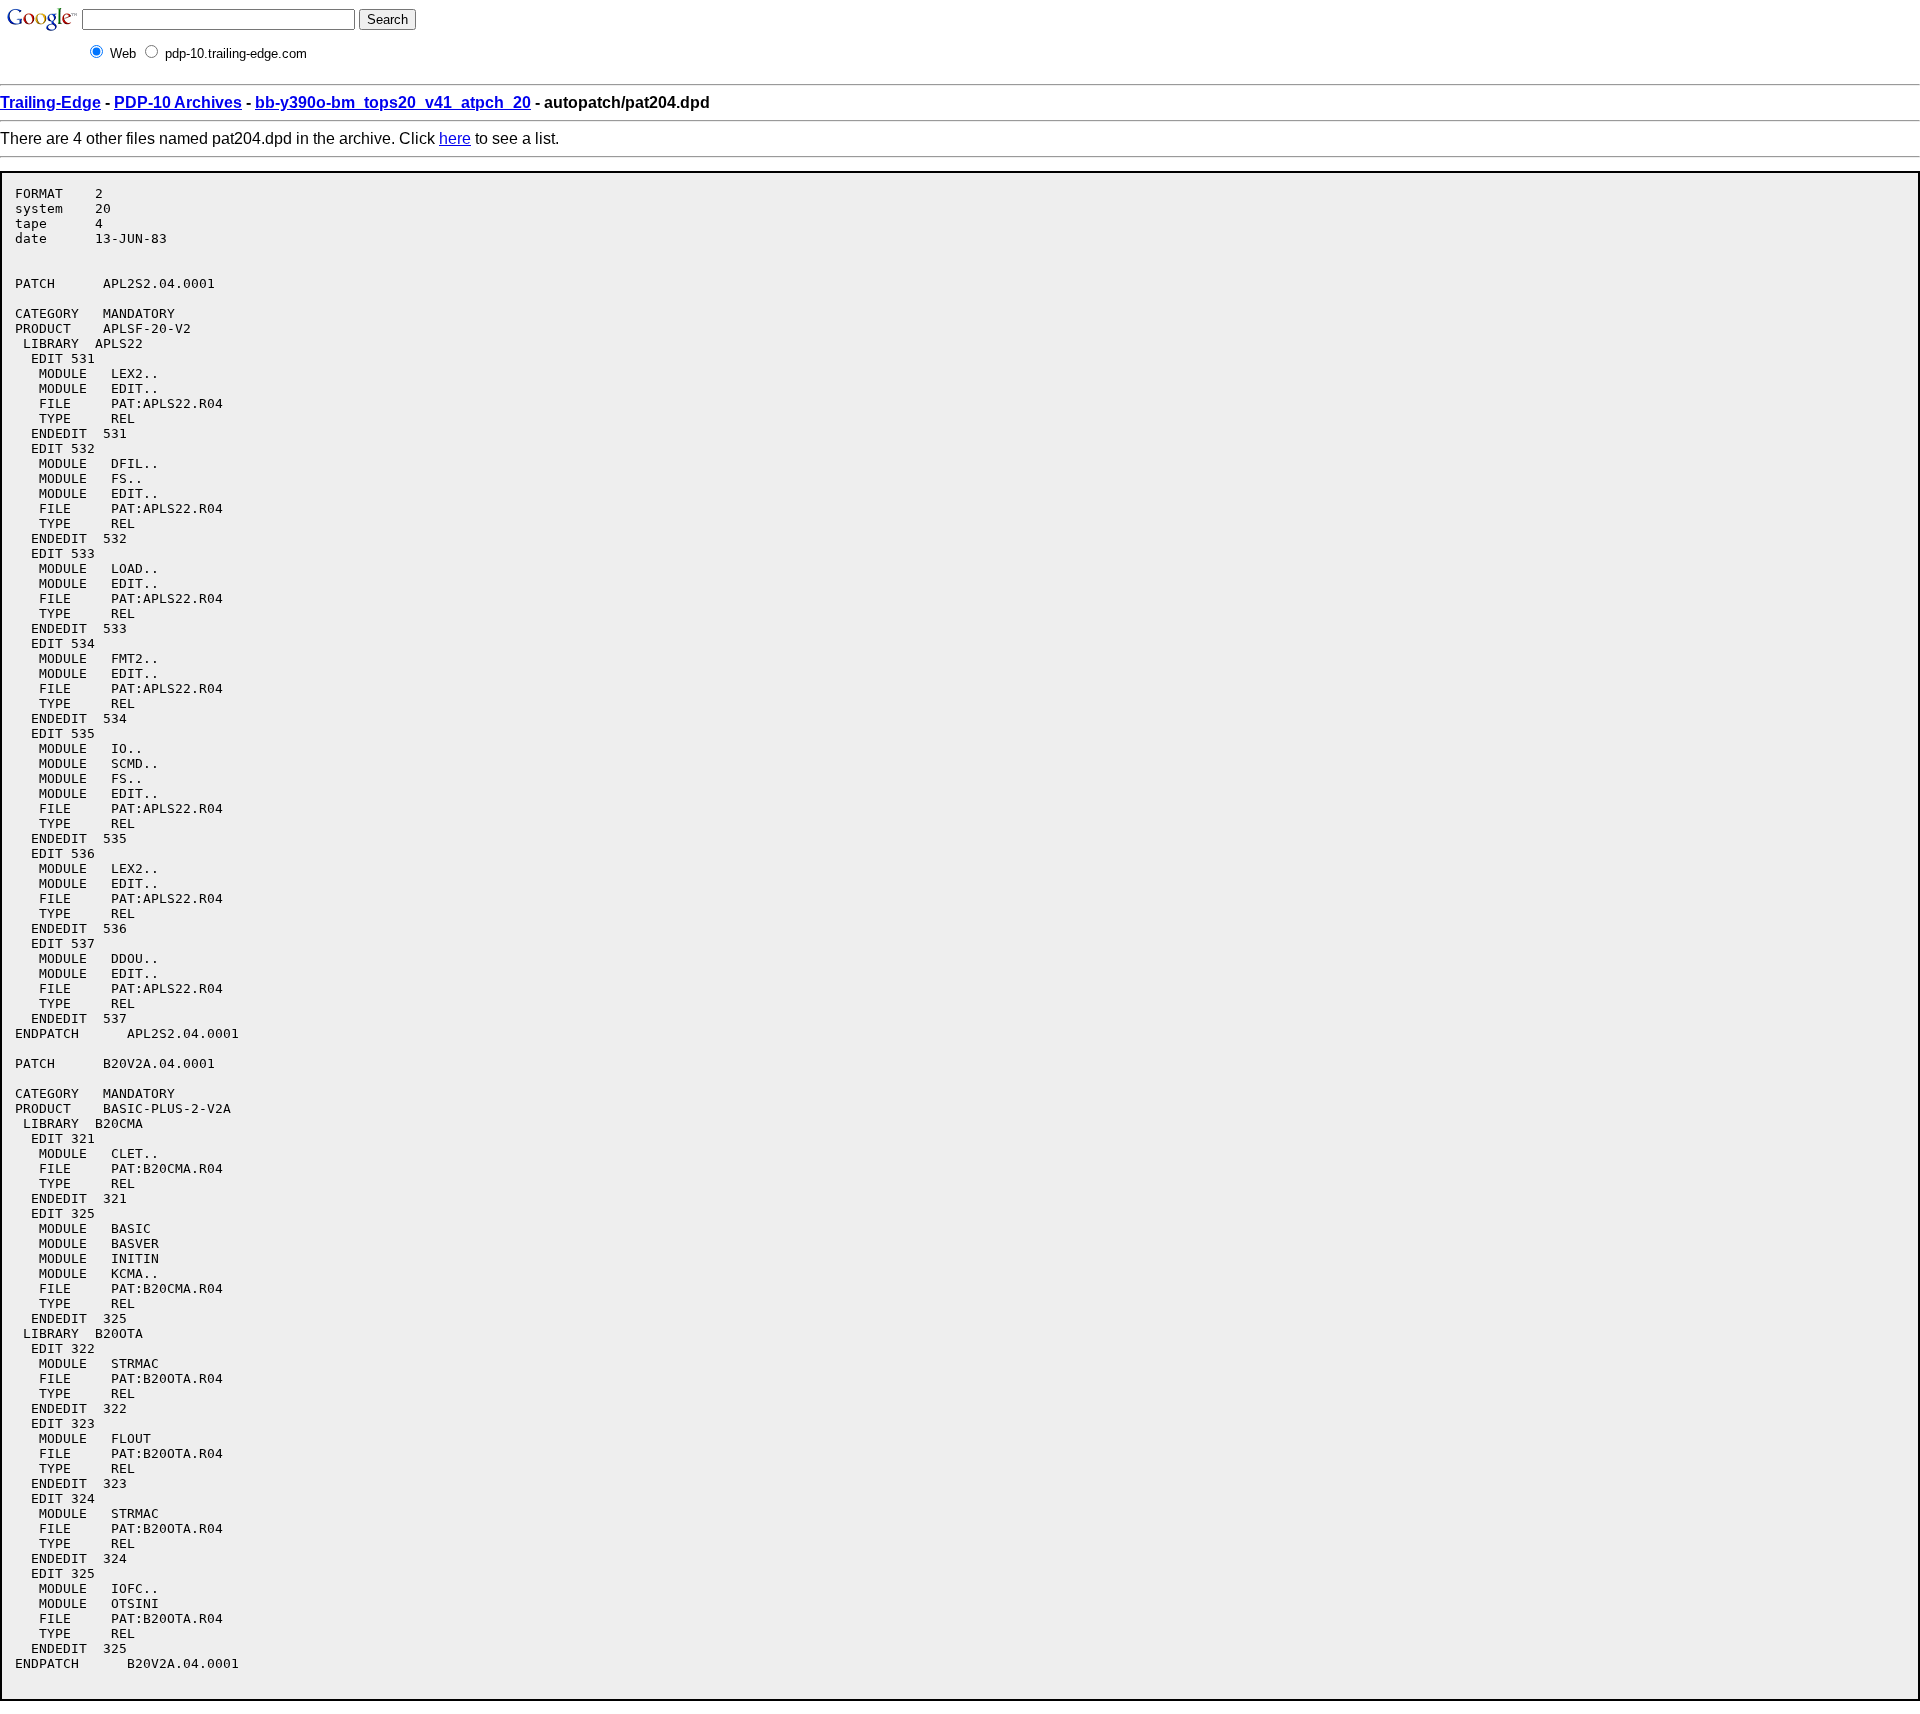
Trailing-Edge (50, 102)
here (455, 138)
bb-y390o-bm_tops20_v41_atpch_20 (393, 102)
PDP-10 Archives (178, 102)
